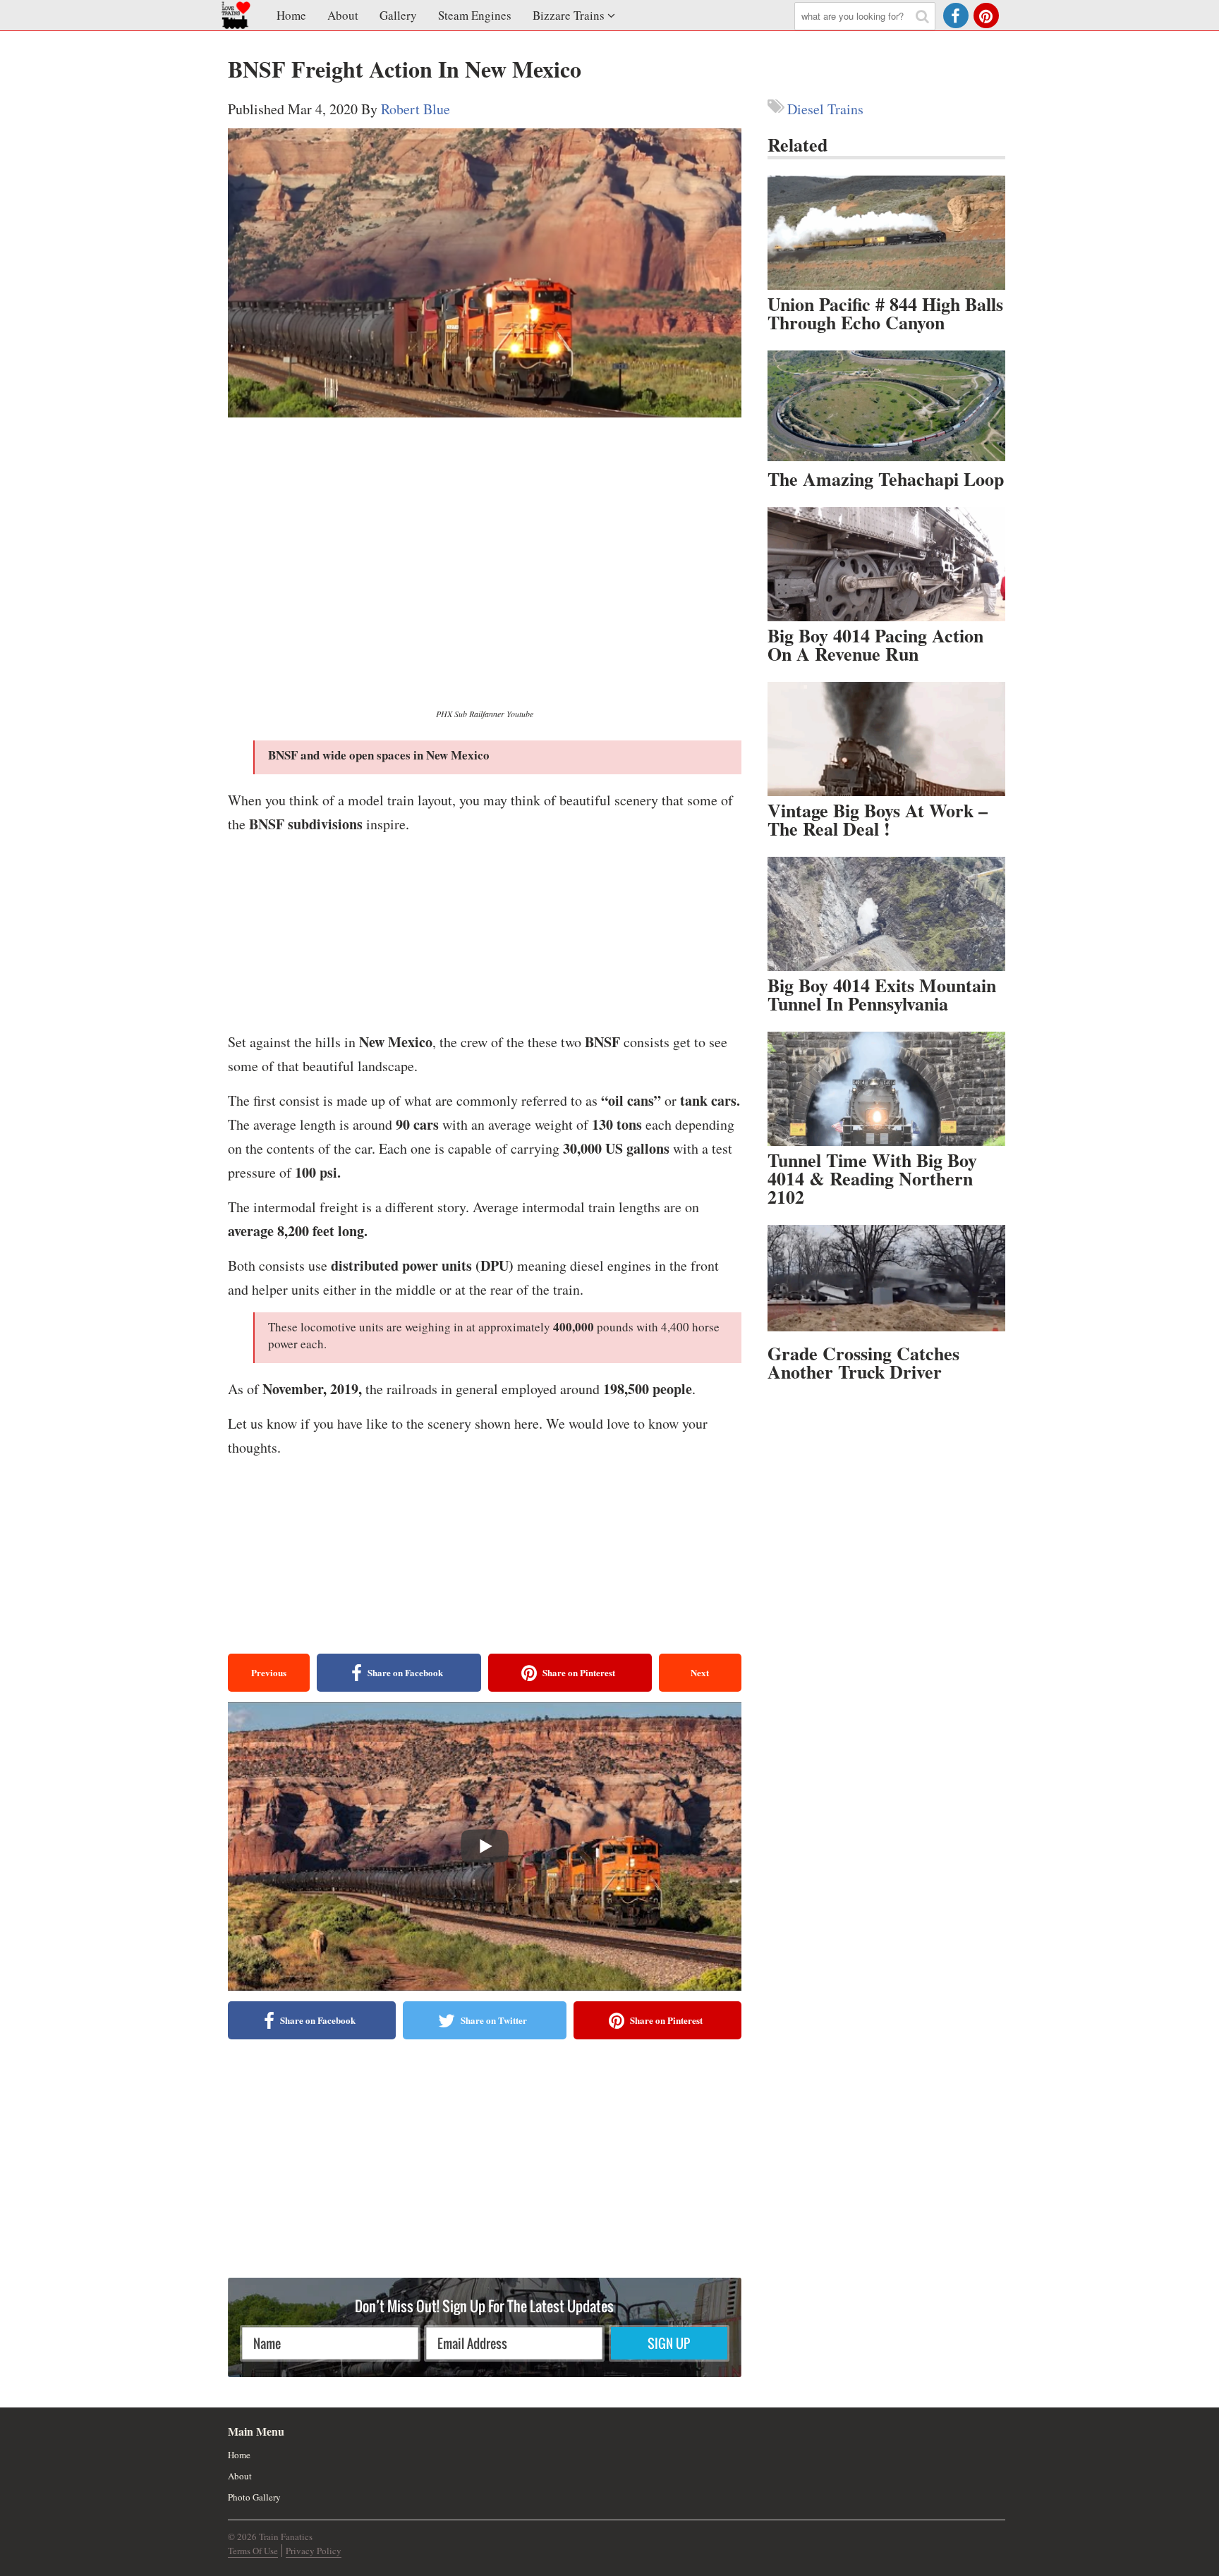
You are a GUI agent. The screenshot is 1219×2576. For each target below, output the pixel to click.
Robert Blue (416, 109)
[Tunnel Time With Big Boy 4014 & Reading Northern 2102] (886, 1089)
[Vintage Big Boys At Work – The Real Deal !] (886, 739)
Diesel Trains (825, 109)
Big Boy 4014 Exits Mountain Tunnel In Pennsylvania (882, 994)
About (343, 15)
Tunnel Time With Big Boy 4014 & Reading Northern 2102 (872, 1178)
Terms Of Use (253, 2551)
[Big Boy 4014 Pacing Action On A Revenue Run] (886, 564)
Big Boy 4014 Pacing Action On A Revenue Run (875, 645)
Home (291, 15)
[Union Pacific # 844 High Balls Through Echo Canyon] (886, 233)
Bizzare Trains (569, 15)
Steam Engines (475, 15)
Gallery (398, 15)
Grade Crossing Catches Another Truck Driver (863, 1362)
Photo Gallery (254, 2497)
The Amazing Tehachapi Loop (886, 479)
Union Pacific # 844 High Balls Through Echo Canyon (885, 313)
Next (700, 1672)
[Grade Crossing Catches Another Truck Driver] (886, 1282)
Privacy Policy (314, 2551)
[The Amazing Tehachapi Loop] (886, 408)
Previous (269, 1672)
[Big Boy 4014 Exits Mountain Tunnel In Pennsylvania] (886, 914)
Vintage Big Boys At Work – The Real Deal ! (878, 819)
